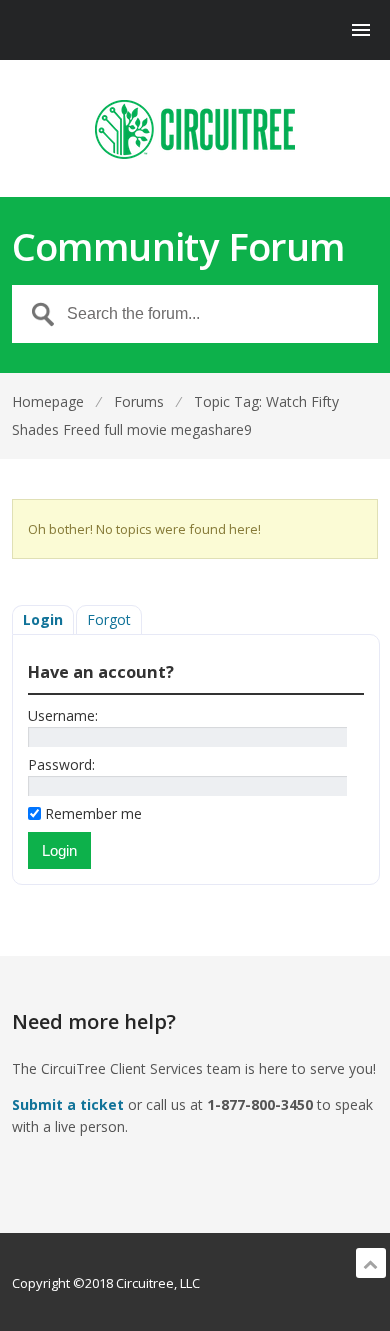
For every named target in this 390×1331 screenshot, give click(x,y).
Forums (139, 401)
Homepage (48, 401)
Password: (61, 764)
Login (43, 619)
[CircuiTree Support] (195, 129)
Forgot (109, 619)
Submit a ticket (68, 1104)
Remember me (93, 813)
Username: (63, 715)
